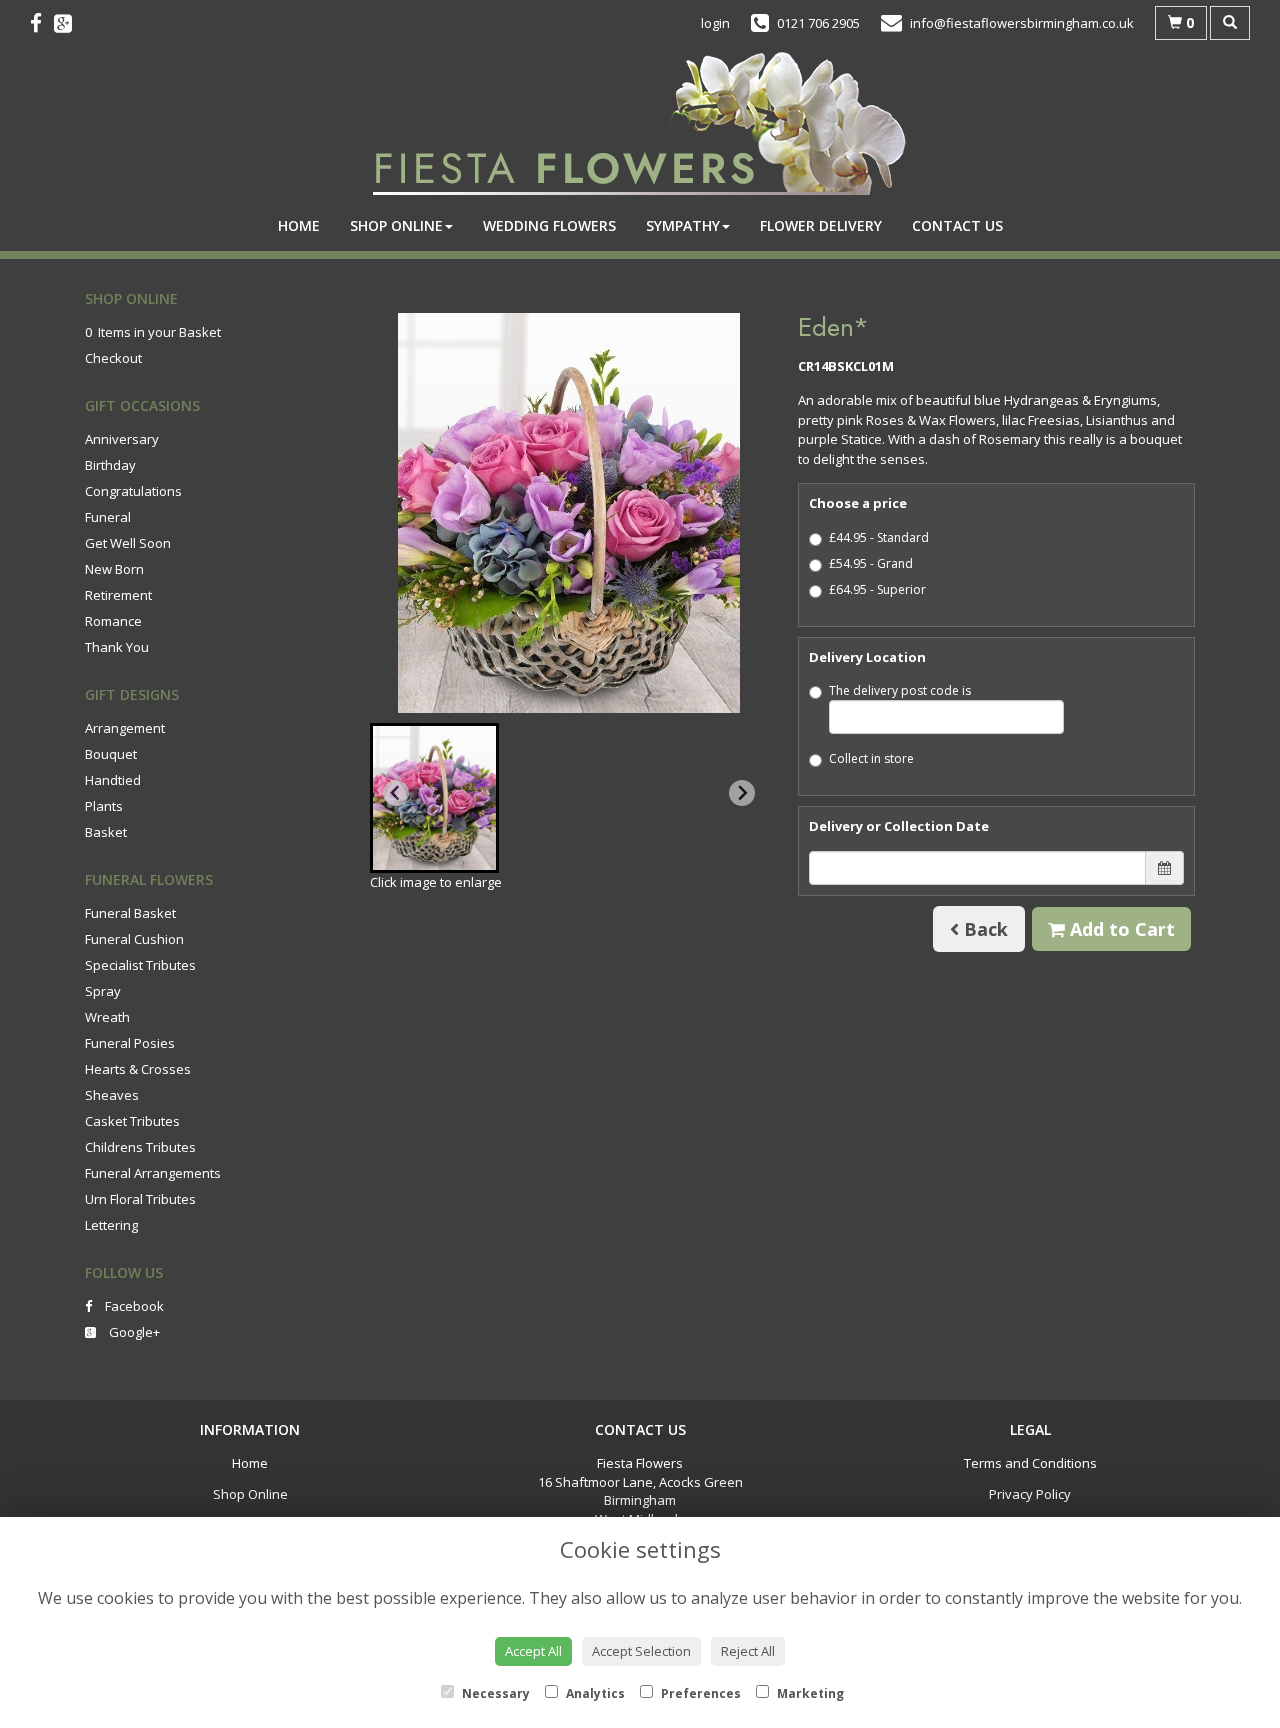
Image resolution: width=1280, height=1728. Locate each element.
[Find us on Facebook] (42, 23)
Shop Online (396, 225)
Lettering (111, 1225)
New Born (114, 569)
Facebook (133, 1306)
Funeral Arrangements (153, 1173)
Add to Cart (1120, 929)
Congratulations (133, 491)
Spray (103, 991)
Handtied (113, 780)
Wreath (107, 1017)
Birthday (110, 465)
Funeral (108, 517)
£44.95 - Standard (879, 537)
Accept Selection (641, 1651)
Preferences (699, 1693)
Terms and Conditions (1030, 1463)
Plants (104, 806)
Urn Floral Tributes (140, 1199)
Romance (113, 621)
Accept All (533, 1651)
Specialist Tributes (140, 965)
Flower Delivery (821, 225)
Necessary (494, 1693)
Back (983, 929)
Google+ (133, 1332)
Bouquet (111, 754)
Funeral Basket (130, 913)
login (715, 23)
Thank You (117, 647)
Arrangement (125, 728)
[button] (434, 798)
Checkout (113, 358)
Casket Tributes (132, 1121)
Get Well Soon (128, 543)
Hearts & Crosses (138, 1069)
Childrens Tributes (140, 1147)
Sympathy (683, 225)
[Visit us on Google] (69, 23)
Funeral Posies (130, 1043)
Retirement (118, 595)
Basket (106, 832)
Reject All (748, 1651)
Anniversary (122, 439)
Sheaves (112, 1095)
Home (299, 225)
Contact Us (957, 225)
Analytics (594, 1693)
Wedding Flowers (549, 225)
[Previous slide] (396, 793)
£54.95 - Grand (871, 563)
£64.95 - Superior (877, 589)
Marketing (809, 1693)
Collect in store (871, 758)
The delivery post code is (900, 690)
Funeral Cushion (134, 939)
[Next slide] (742, 793)
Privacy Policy (1030, 1494)
